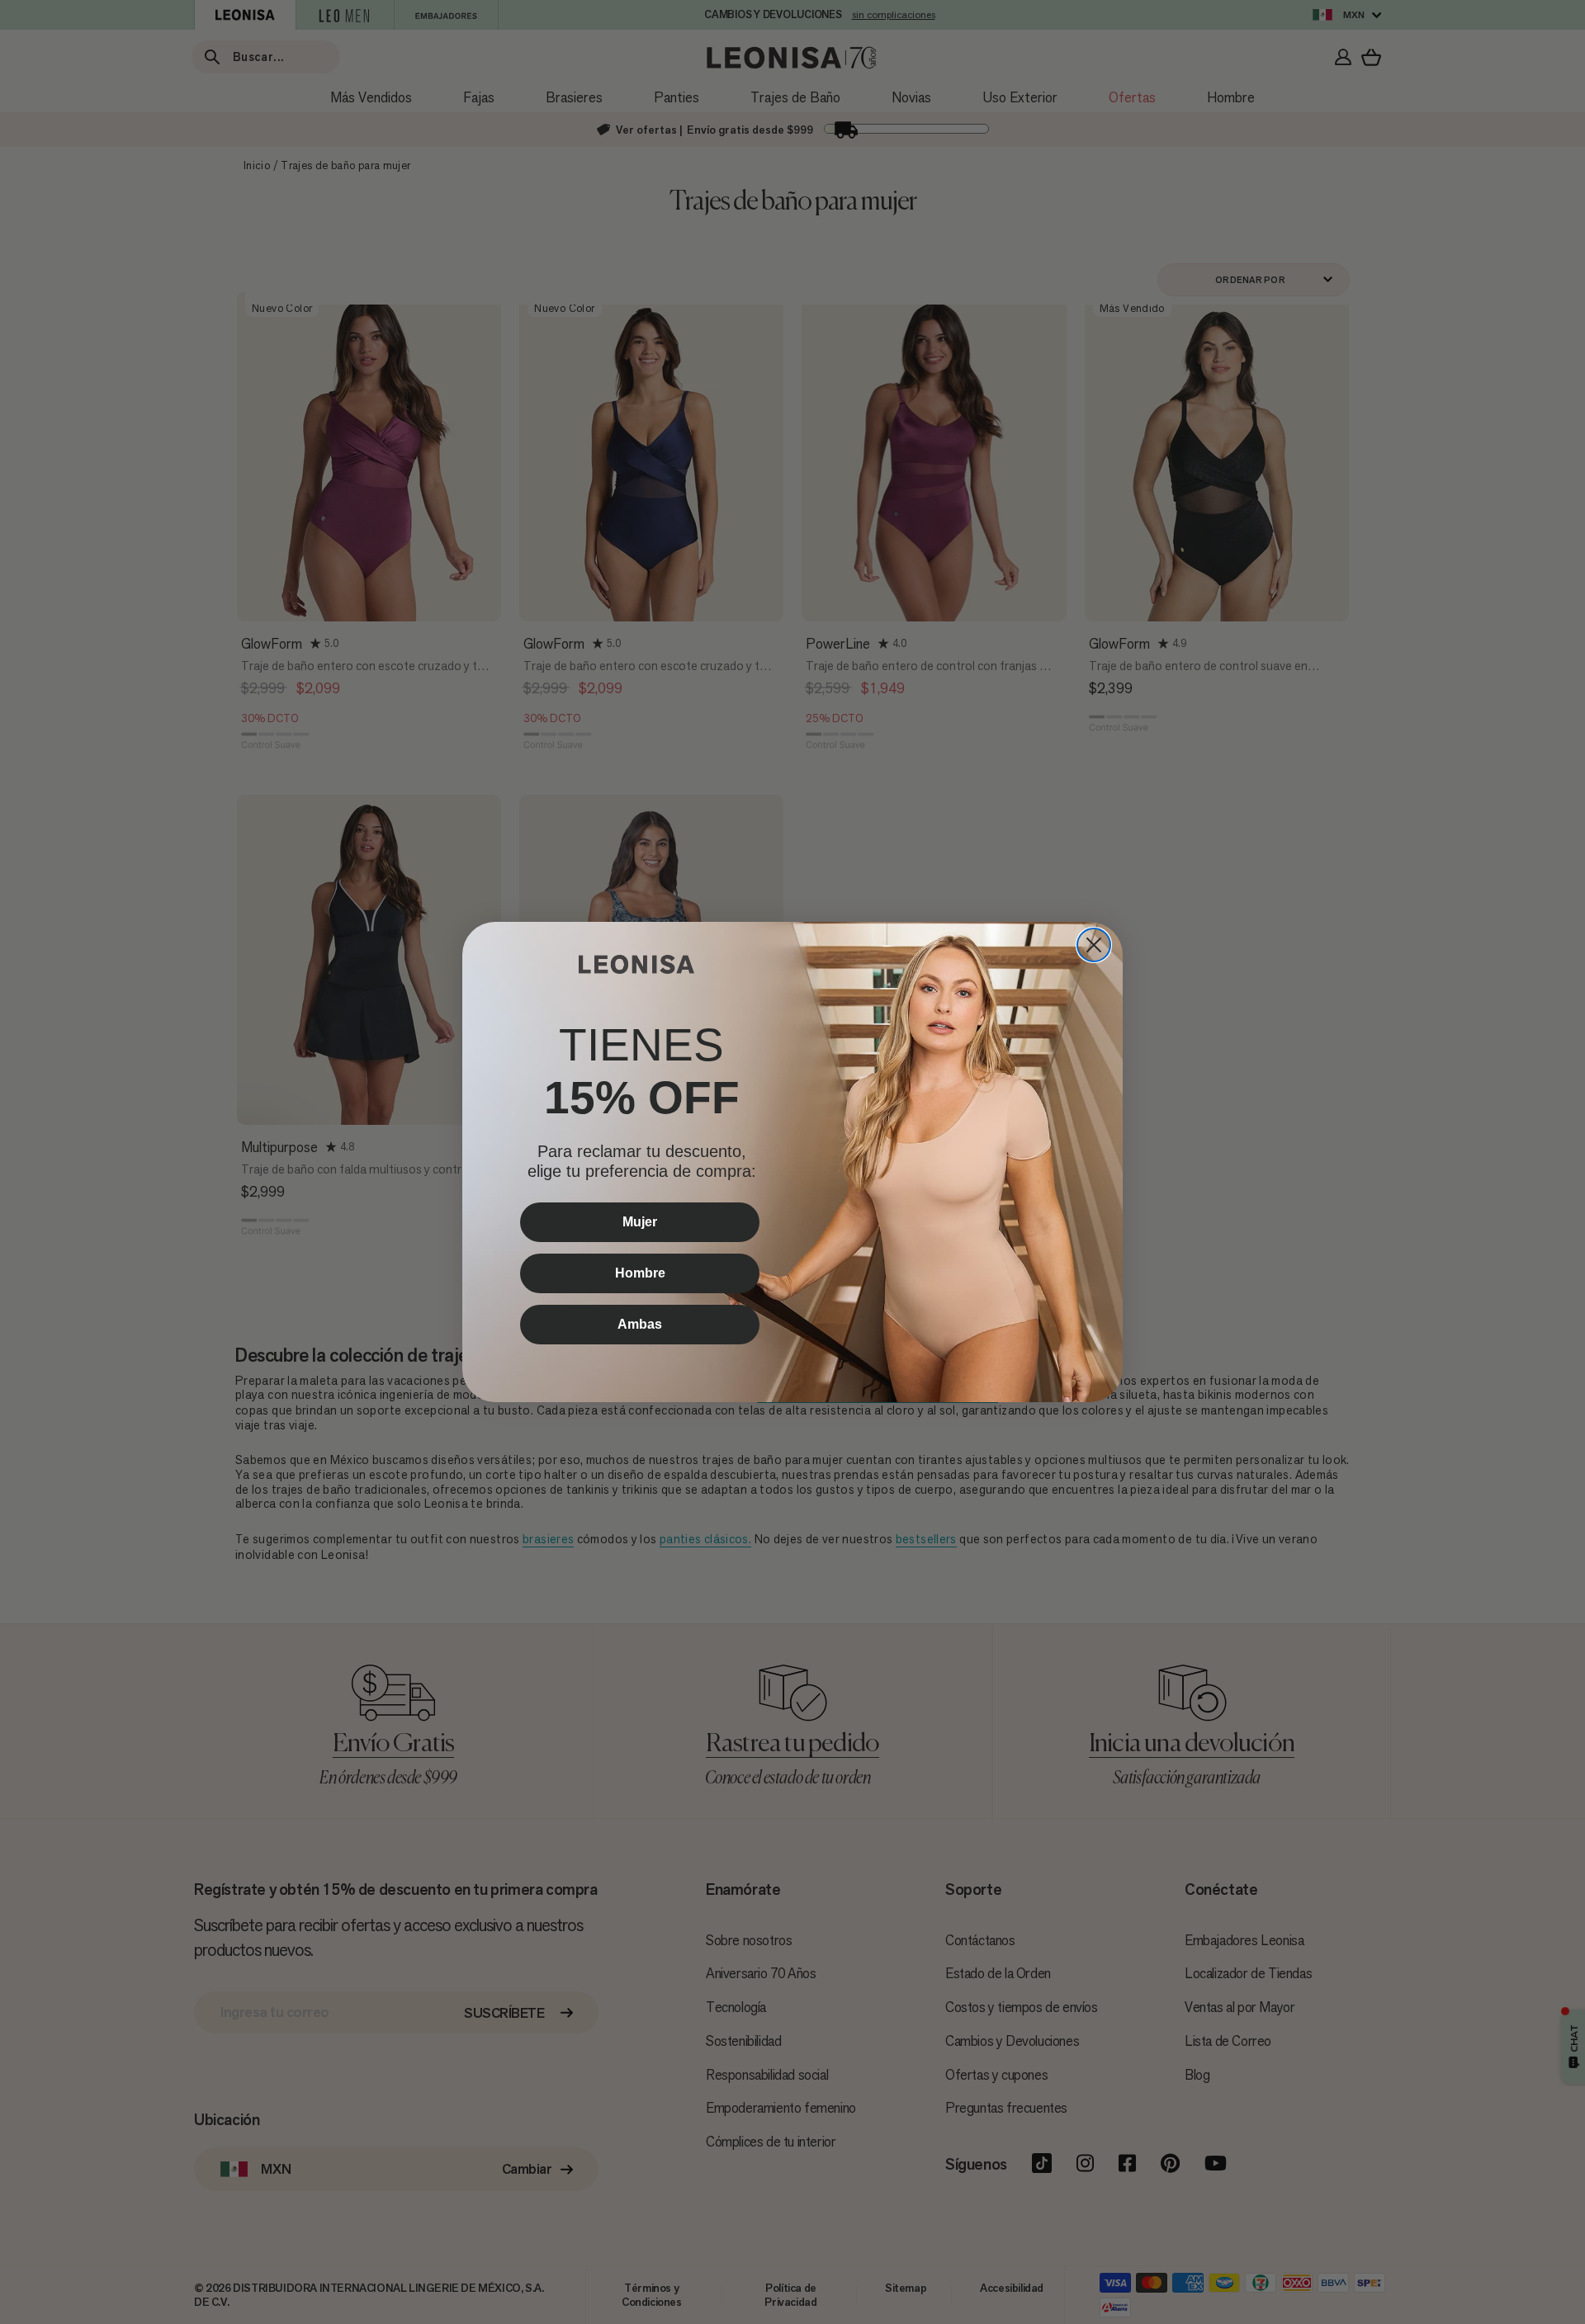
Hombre (640, 1273)
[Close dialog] (1094, 945)
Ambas (640, 1324)
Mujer (640, 1222)
